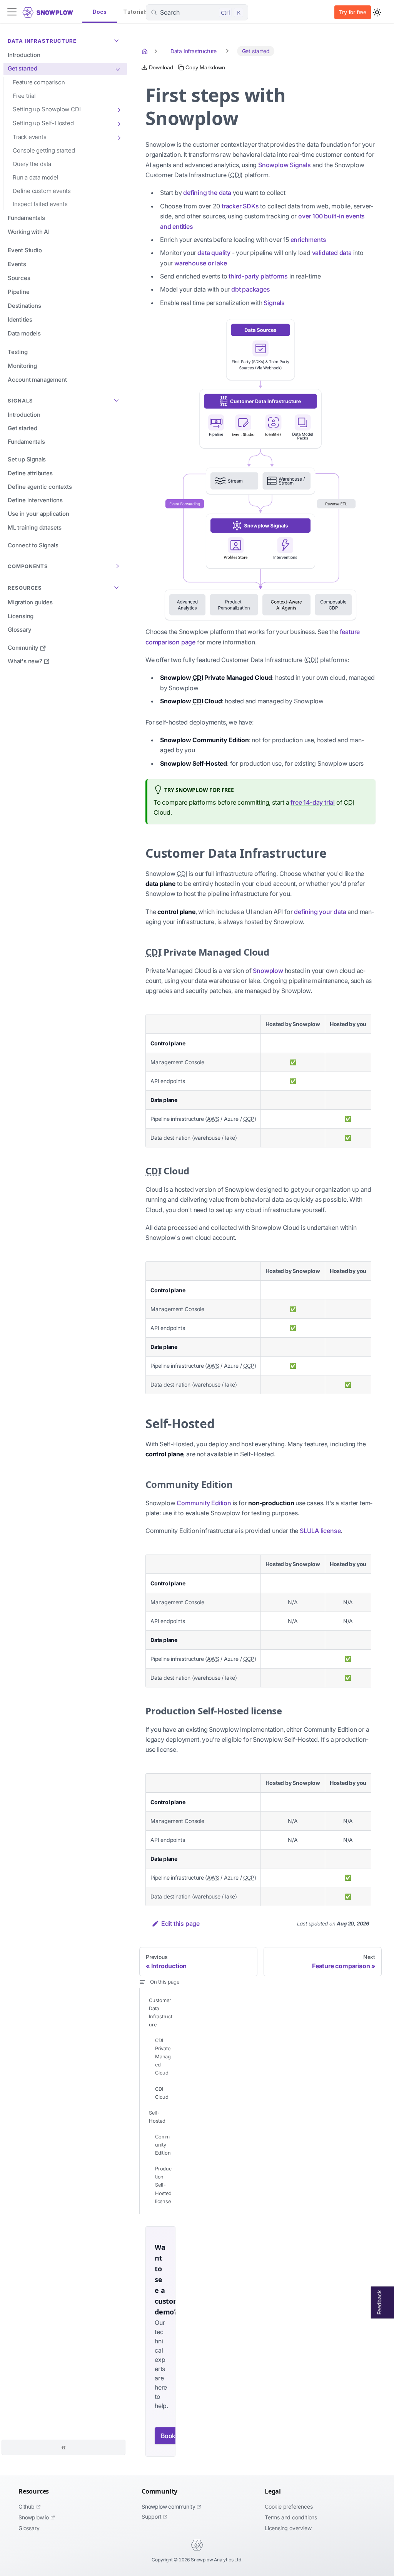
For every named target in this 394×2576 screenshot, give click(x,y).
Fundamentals (26, 218)
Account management (37, 380)
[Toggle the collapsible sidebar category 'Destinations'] (119, 306)
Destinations (24, 306)
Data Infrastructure (42, 40)
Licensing (21, 616)
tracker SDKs (240, 206)
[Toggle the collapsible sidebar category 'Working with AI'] (119, 232)
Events (17, 264)
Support (152, 2516)
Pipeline (18, 292)
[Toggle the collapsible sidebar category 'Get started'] (119, 69)
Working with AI (29, 232)
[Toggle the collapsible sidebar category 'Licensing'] (119, 616)
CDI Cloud (162, 2093)
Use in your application (38, 514)
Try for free (353, 12)
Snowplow (268, 971)
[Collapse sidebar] (63, 2447)
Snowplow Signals (285, 165)
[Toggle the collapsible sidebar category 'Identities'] (119, 320)
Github (27, 2506)
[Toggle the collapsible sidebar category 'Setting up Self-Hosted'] (119, 123)
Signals (20, 400)
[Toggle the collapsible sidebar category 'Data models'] (119, 334)
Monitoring (22, 366)
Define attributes (30, 473)
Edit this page (180, 1924)
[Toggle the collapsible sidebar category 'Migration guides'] (119, 602)
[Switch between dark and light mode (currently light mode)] (377, 12)
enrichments (308, 240)
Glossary (29, 2528)
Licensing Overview (288, 2528)
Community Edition (204, 1503)
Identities (20, 319)
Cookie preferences (289, 2506)
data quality (214, 253)
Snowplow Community (168, 2506)
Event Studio (25, 250)
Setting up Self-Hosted (43, 123)
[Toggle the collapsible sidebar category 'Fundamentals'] (119, 218)
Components (28, 565)
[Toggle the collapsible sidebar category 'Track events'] (119, 137)
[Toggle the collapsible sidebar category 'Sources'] (119, 278)
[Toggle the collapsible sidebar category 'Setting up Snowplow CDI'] (119, 109)
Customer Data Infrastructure (161, 2012)
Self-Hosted (157, 2117)
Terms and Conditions (291, 2517)
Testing (18, 352)
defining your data (320, 912)
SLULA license (320, 1531)
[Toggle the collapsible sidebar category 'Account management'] (119, 380)
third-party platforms (258, 276)
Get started (23, 68)
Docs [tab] (100, 12)
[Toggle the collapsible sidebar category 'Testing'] (119, 352)
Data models (24, 333)
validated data (332, 253)
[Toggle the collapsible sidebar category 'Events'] (119, 264)
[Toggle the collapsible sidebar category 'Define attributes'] (119, 473)
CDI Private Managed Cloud (163, 2057)
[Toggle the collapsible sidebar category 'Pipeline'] (119, 292)
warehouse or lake (201, 263)
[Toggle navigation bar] (12, 13)
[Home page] (145, 51)
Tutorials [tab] (136, 12)
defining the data (207, 193)
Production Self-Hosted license (163, 2185)
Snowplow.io (34, 2517)
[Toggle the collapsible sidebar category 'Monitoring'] (119, 366)
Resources (25, 587)
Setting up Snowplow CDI (47, 109)
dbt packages (251, 289)
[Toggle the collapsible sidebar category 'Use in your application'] (119, 514)
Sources (19, 278)
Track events (30, 137)
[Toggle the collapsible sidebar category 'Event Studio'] (119, 250)
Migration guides (30, 602)
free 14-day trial (313, 802)
